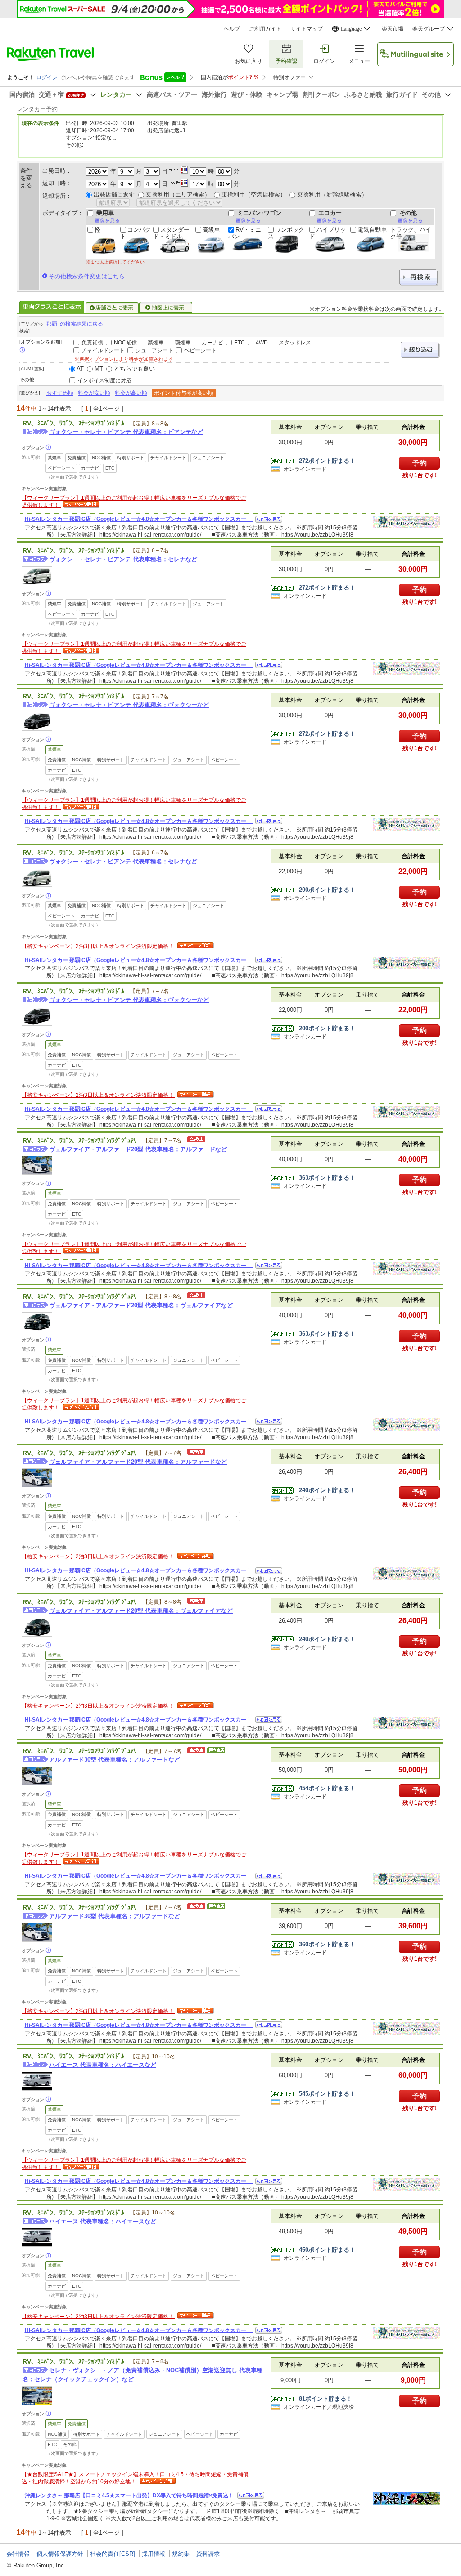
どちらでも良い (134, 369)
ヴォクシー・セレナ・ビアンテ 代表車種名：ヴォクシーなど (129, 705)
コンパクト (136, 233)
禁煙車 (156, 343)
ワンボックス (286, 233)
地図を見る (269, 519)
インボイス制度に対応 (104, 380)
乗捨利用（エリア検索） (178, 195)
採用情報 (154, 2554)
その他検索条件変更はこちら (87, 276)
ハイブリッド (328, 233)
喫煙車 (183, 343)
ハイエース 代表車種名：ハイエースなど (103, 2065)
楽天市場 (393, 29)
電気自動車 (372, 230)
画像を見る (107, 220)
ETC (240, 343)
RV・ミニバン (245, 233)
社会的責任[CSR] (113, 2554)
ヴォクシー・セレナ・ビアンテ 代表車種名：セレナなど (123, 559)
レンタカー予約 (37, 109)
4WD (262, 343)
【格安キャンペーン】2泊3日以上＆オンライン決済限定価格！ (98, 946)
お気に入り (249, 61)
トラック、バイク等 (411, 233)
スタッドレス (295, 343)
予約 (420, 463)
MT (99, 369)
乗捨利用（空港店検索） (254, 195)
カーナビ (212, 343)
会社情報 (18, 2554)
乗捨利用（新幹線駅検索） (332, 195)
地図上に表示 (166, 308)
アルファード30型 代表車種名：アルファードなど (115, 1760)
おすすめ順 (60, 393)
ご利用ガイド (265, 29)
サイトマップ (307, 29)
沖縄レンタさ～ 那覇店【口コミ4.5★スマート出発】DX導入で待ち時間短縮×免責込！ (130, 2495)
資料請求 (208, 2554)
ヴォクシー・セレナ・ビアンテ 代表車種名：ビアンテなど (126, 432)
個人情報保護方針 (60, 2554)
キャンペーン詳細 (80, 505)
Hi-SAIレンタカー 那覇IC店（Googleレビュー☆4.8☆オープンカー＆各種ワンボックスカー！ (139, 519)
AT (80, 369)
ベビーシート (200, 350)
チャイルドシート (103, 350)
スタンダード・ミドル (171, 233)
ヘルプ (232, 29)
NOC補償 (125, 343)
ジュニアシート (154, 350)
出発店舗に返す (114, 195)
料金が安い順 (94, 393)
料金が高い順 (131, 393)
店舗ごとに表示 (112, 308)
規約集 (181, 2554)
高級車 (211, 230)
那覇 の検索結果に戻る (75, 324)
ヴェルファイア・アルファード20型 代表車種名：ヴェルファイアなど (141, 1305)
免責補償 (92, 343)
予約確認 (286, 61)
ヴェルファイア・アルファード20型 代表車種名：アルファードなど (138, 1149)
